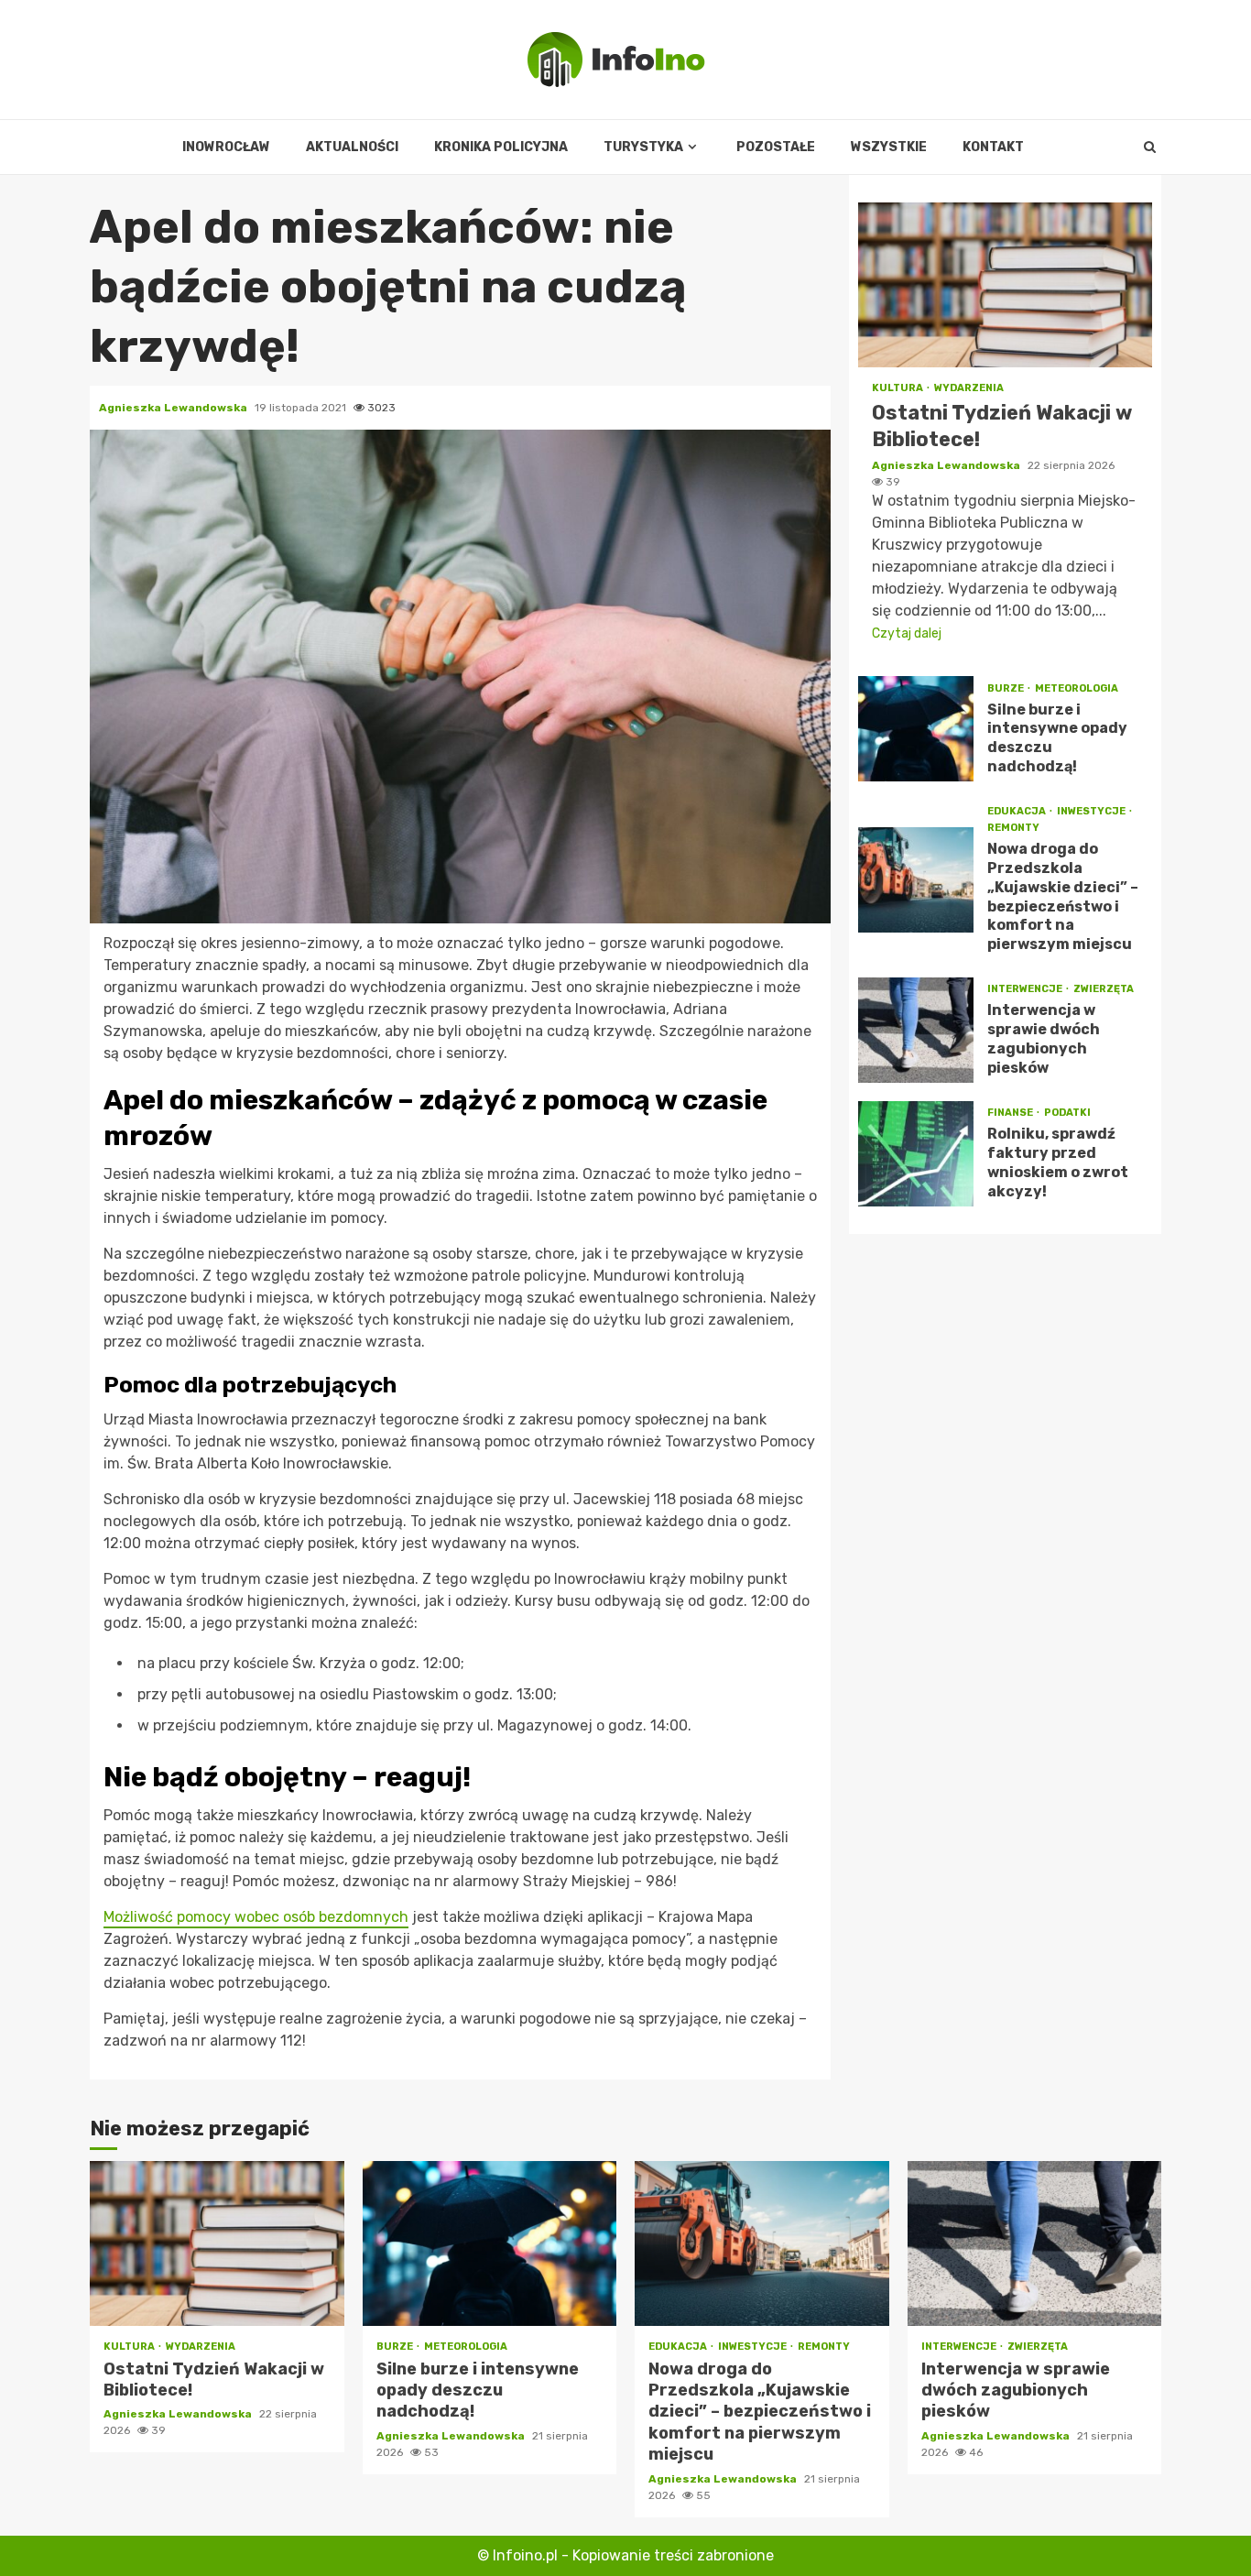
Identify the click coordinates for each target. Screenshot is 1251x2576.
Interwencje (1026, 989)
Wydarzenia (969, 388)
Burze (1006, 688)
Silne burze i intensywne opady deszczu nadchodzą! (916, 729)
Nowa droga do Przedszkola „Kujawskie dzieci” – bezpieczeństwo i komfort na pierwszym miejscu (916, 880)
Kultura (898, 388)
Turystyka (643, 147)
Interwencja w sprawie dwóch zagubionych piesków (916, 1030)
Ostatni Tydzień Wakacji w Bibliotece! (1005, 285)
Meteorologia (1077, 688)
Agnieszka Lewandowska (174, 408)
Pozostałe (776, 147)
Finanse (1011, 1113)
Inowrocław (226, 147)
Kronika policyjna (501, 147)
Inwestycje (1092, 811)
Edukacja (1017, 811)
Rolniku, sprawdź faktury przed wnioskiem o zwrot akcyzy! (916, 1154)
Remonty (1013, 828)
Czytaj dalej (907, 633)
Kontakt (993, 147)
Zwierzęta (1104, 989)
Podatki (1067, 1113)
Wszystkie (889, 147)
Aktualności (352, 147)
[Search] (1150, 147)
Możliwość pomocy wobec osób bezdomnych (256, 1917)
